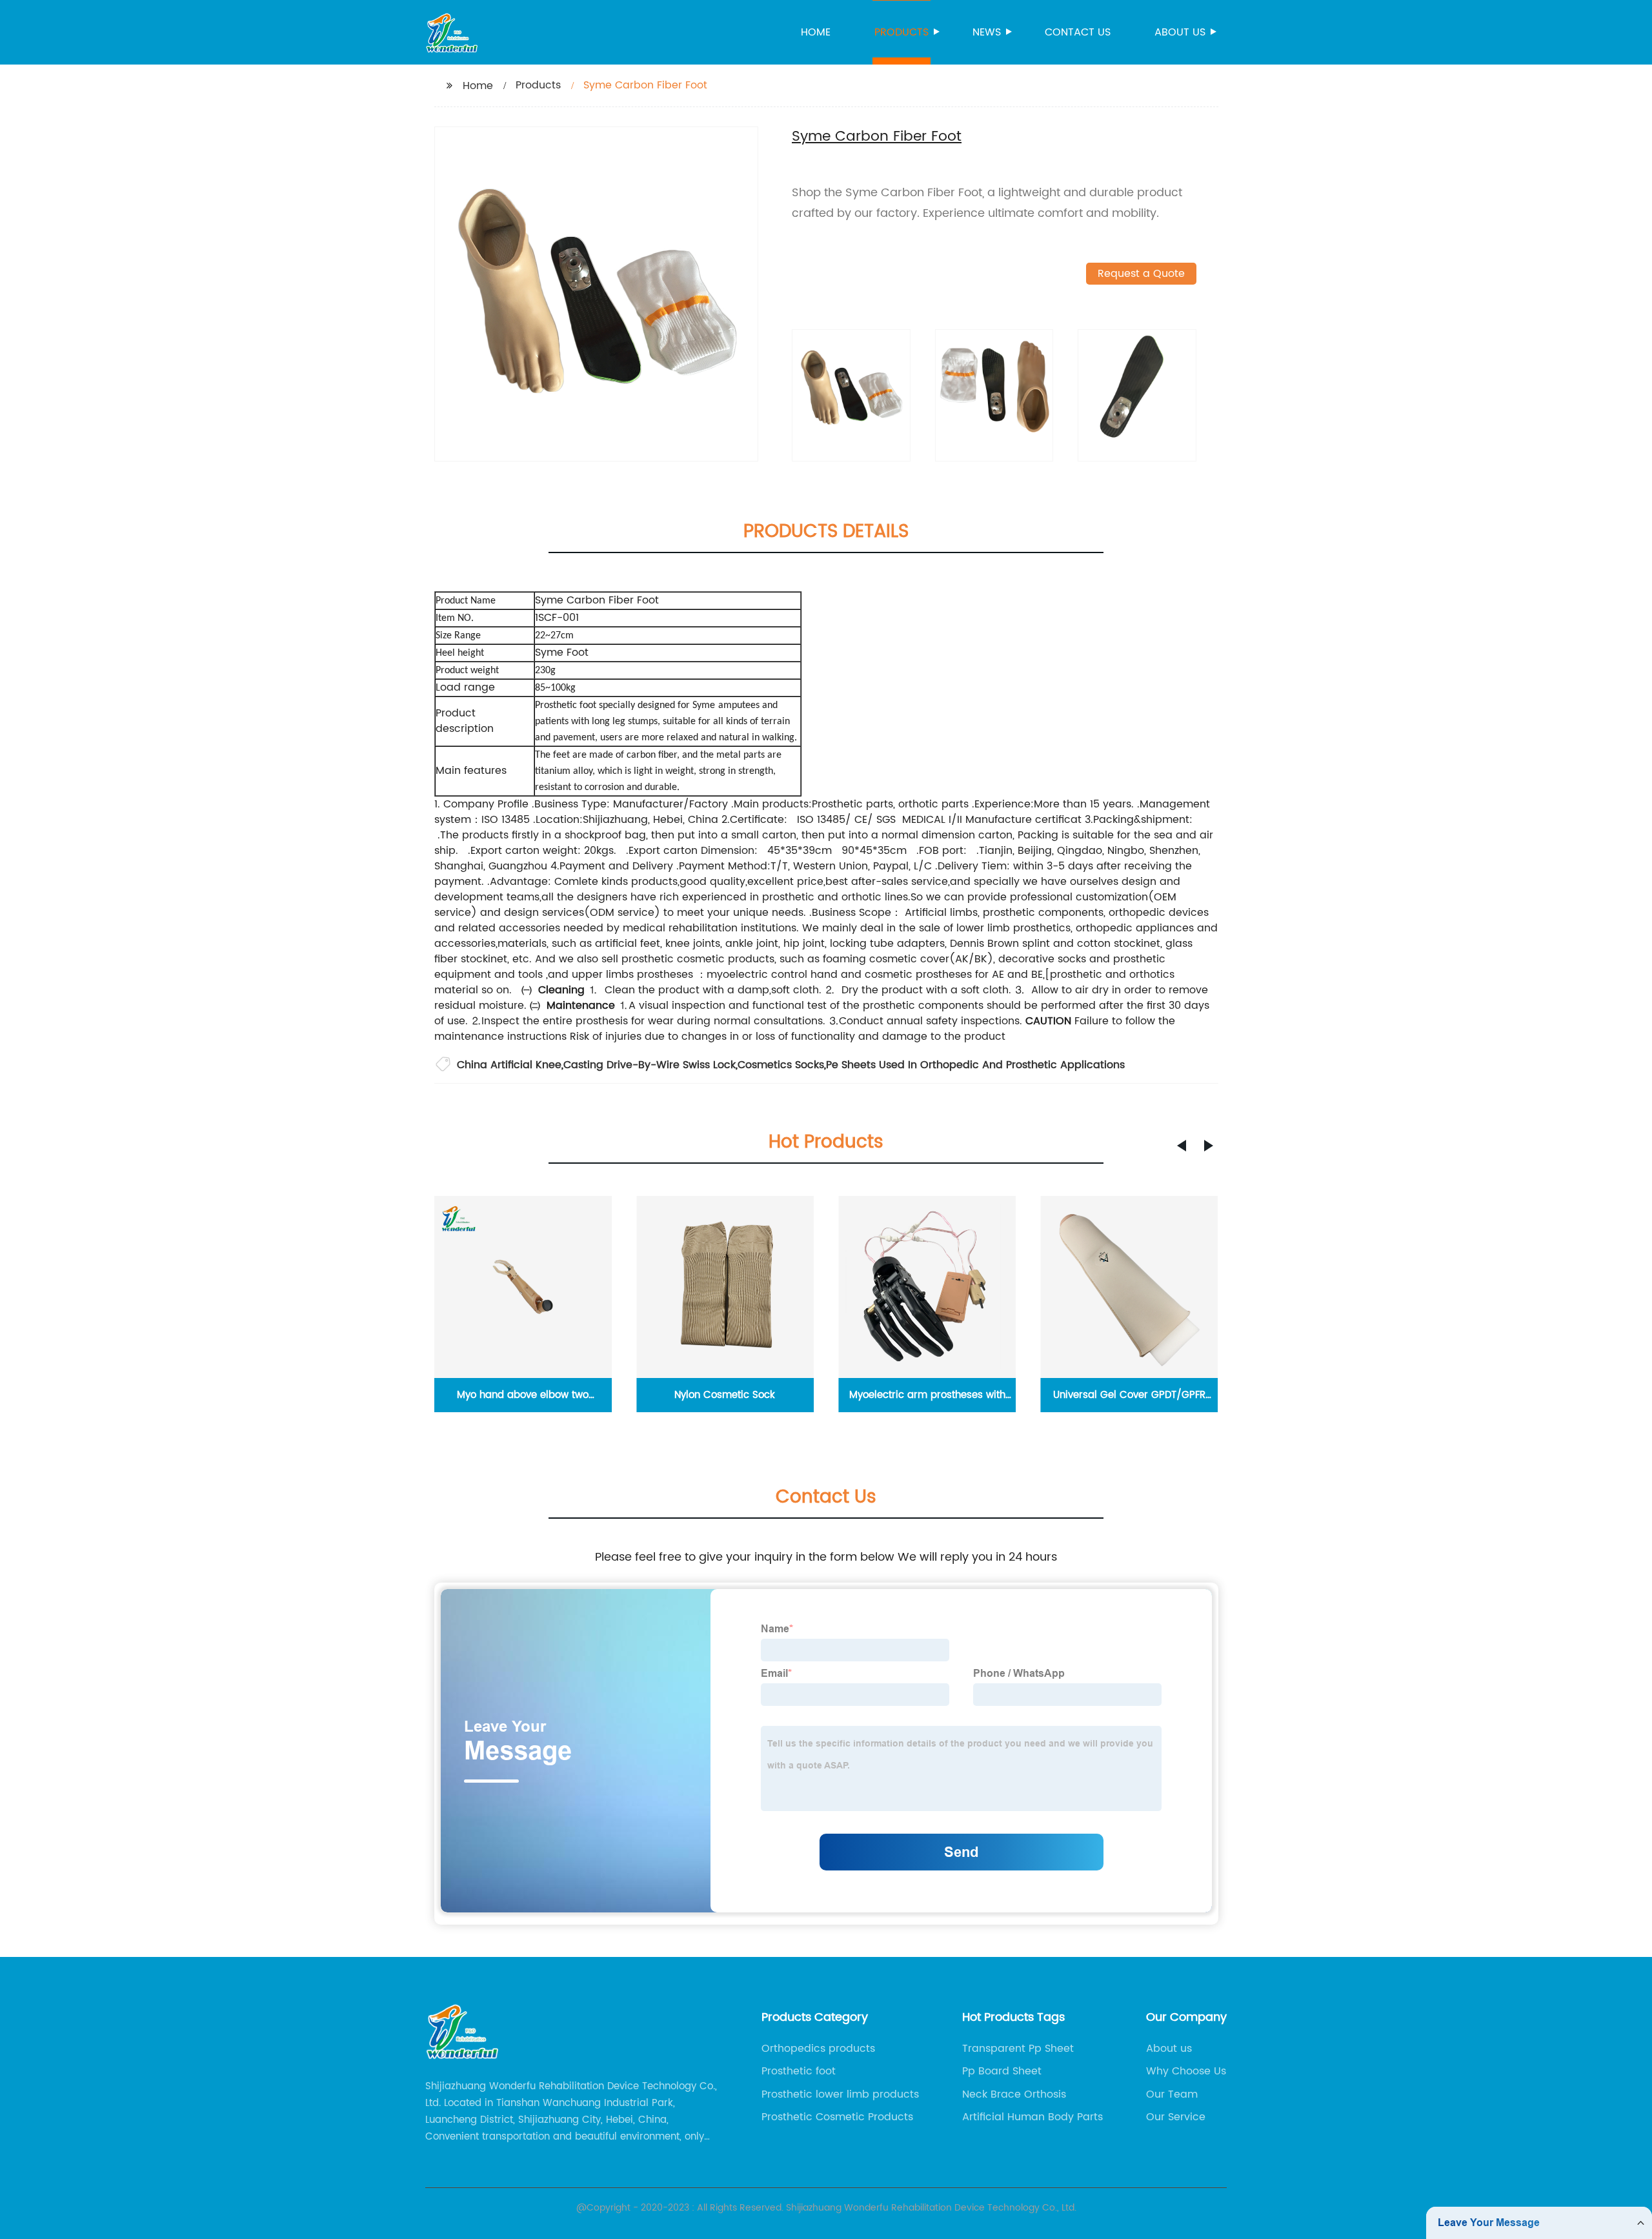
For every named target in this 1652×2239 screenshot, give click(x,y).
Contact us (1078, 32)
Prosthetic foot (799, 2071)
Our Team (1172, 2094)
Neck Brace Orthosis (1014, 2094)
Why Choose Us (1186, 2071)
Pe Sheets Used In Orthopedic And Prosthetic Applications (975, 1065)
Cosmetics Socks (781, 1065)
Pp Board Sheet (1002, 2071)
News (987, 32)
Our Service (1176, 2117)
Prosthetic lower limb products (840, 2094)
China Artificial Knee (509, 1065)
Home (816, 32)
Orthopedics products (818, 2049)
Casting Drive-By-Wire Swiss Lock (650, 1065)
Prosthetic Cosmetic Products (837, 2117)
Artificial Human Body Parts (1032, 2117)
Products (902, 32)
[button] (1182, 1146)
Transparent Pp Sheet (1018, 2049)
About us (1180, 32)
